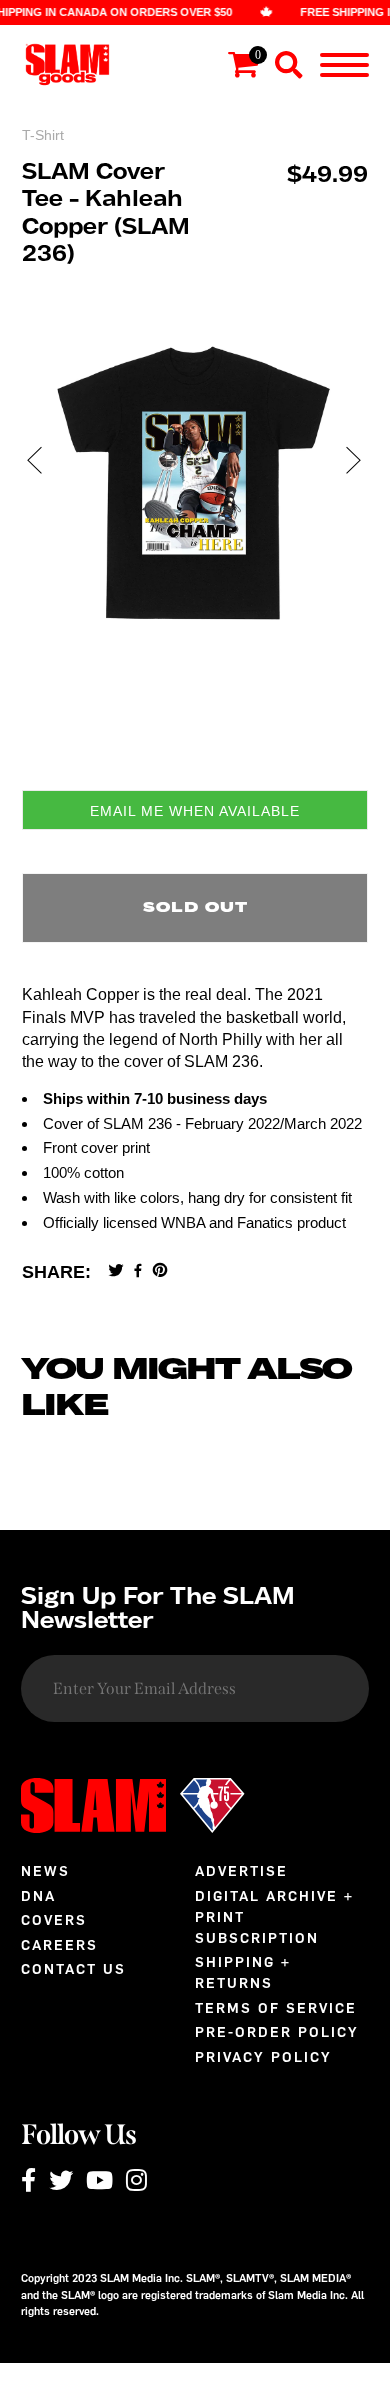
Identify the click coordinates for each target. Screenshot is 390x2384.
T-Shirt (43, 135)
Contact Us (73, 1969)
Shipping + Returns (243, 1973)
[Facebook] (138, 1272)
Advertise (241, 1871)
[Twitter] (116, 1272)
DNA (38, 1896)
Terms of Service (276, 2008)
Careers (59, 1945)
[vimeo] (160, 1272)
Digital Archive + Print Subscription (274, 1917)
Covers (54, 1920)
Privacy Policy (263, 2057)
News (45, 1871)
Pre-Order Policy (277, 2032)
